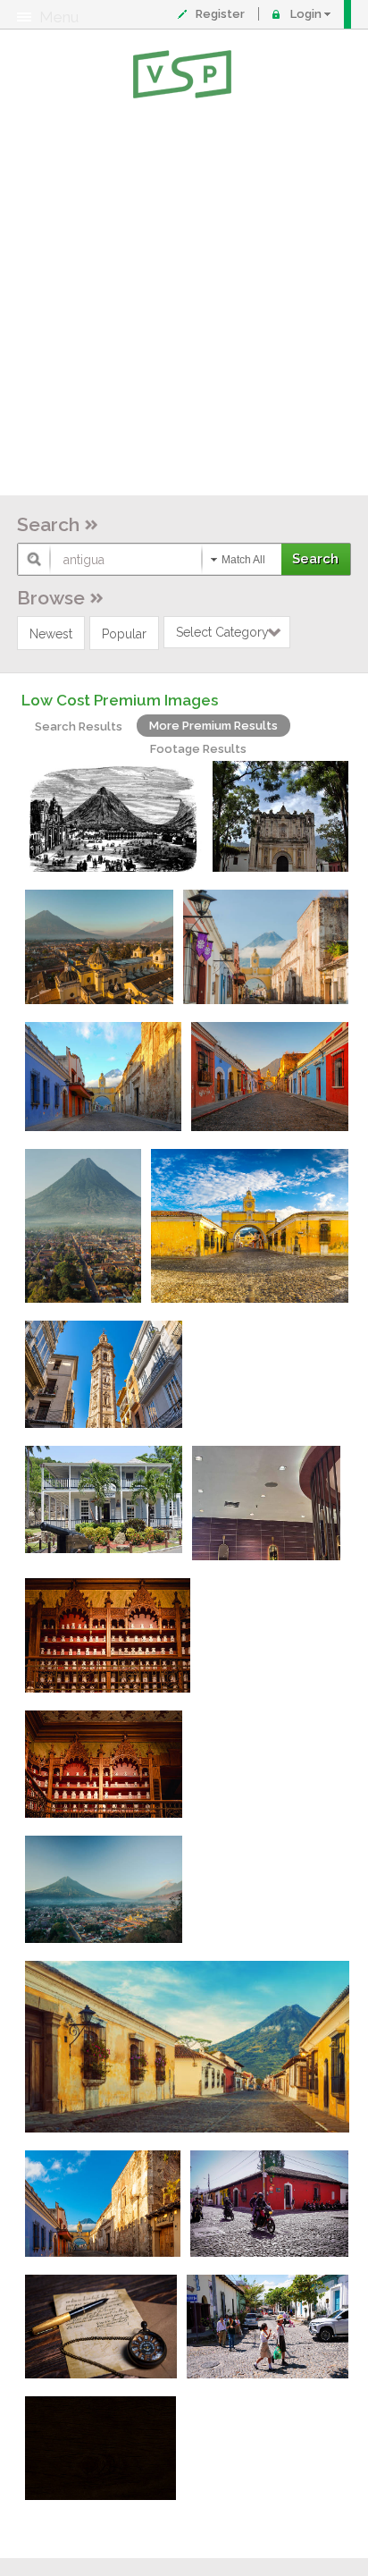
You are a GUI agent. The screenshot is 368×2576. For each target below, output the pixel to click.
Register (220, 14)
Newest (51, 634)
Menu (59, 17)
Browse (51, 598)
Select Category (222, 632)
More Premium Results (213, 726)
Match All (243, 560)
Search (48, 524)
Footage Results (198, 749)
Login (306, 14)
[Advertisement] (184, 300)
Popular (124, 634)
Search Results (79, 726)
